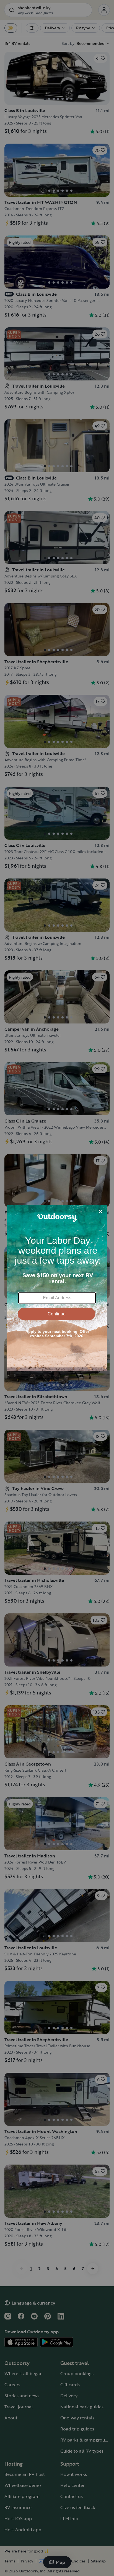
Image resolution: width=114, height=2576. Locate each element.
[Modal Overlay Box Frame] (57, 1288)
